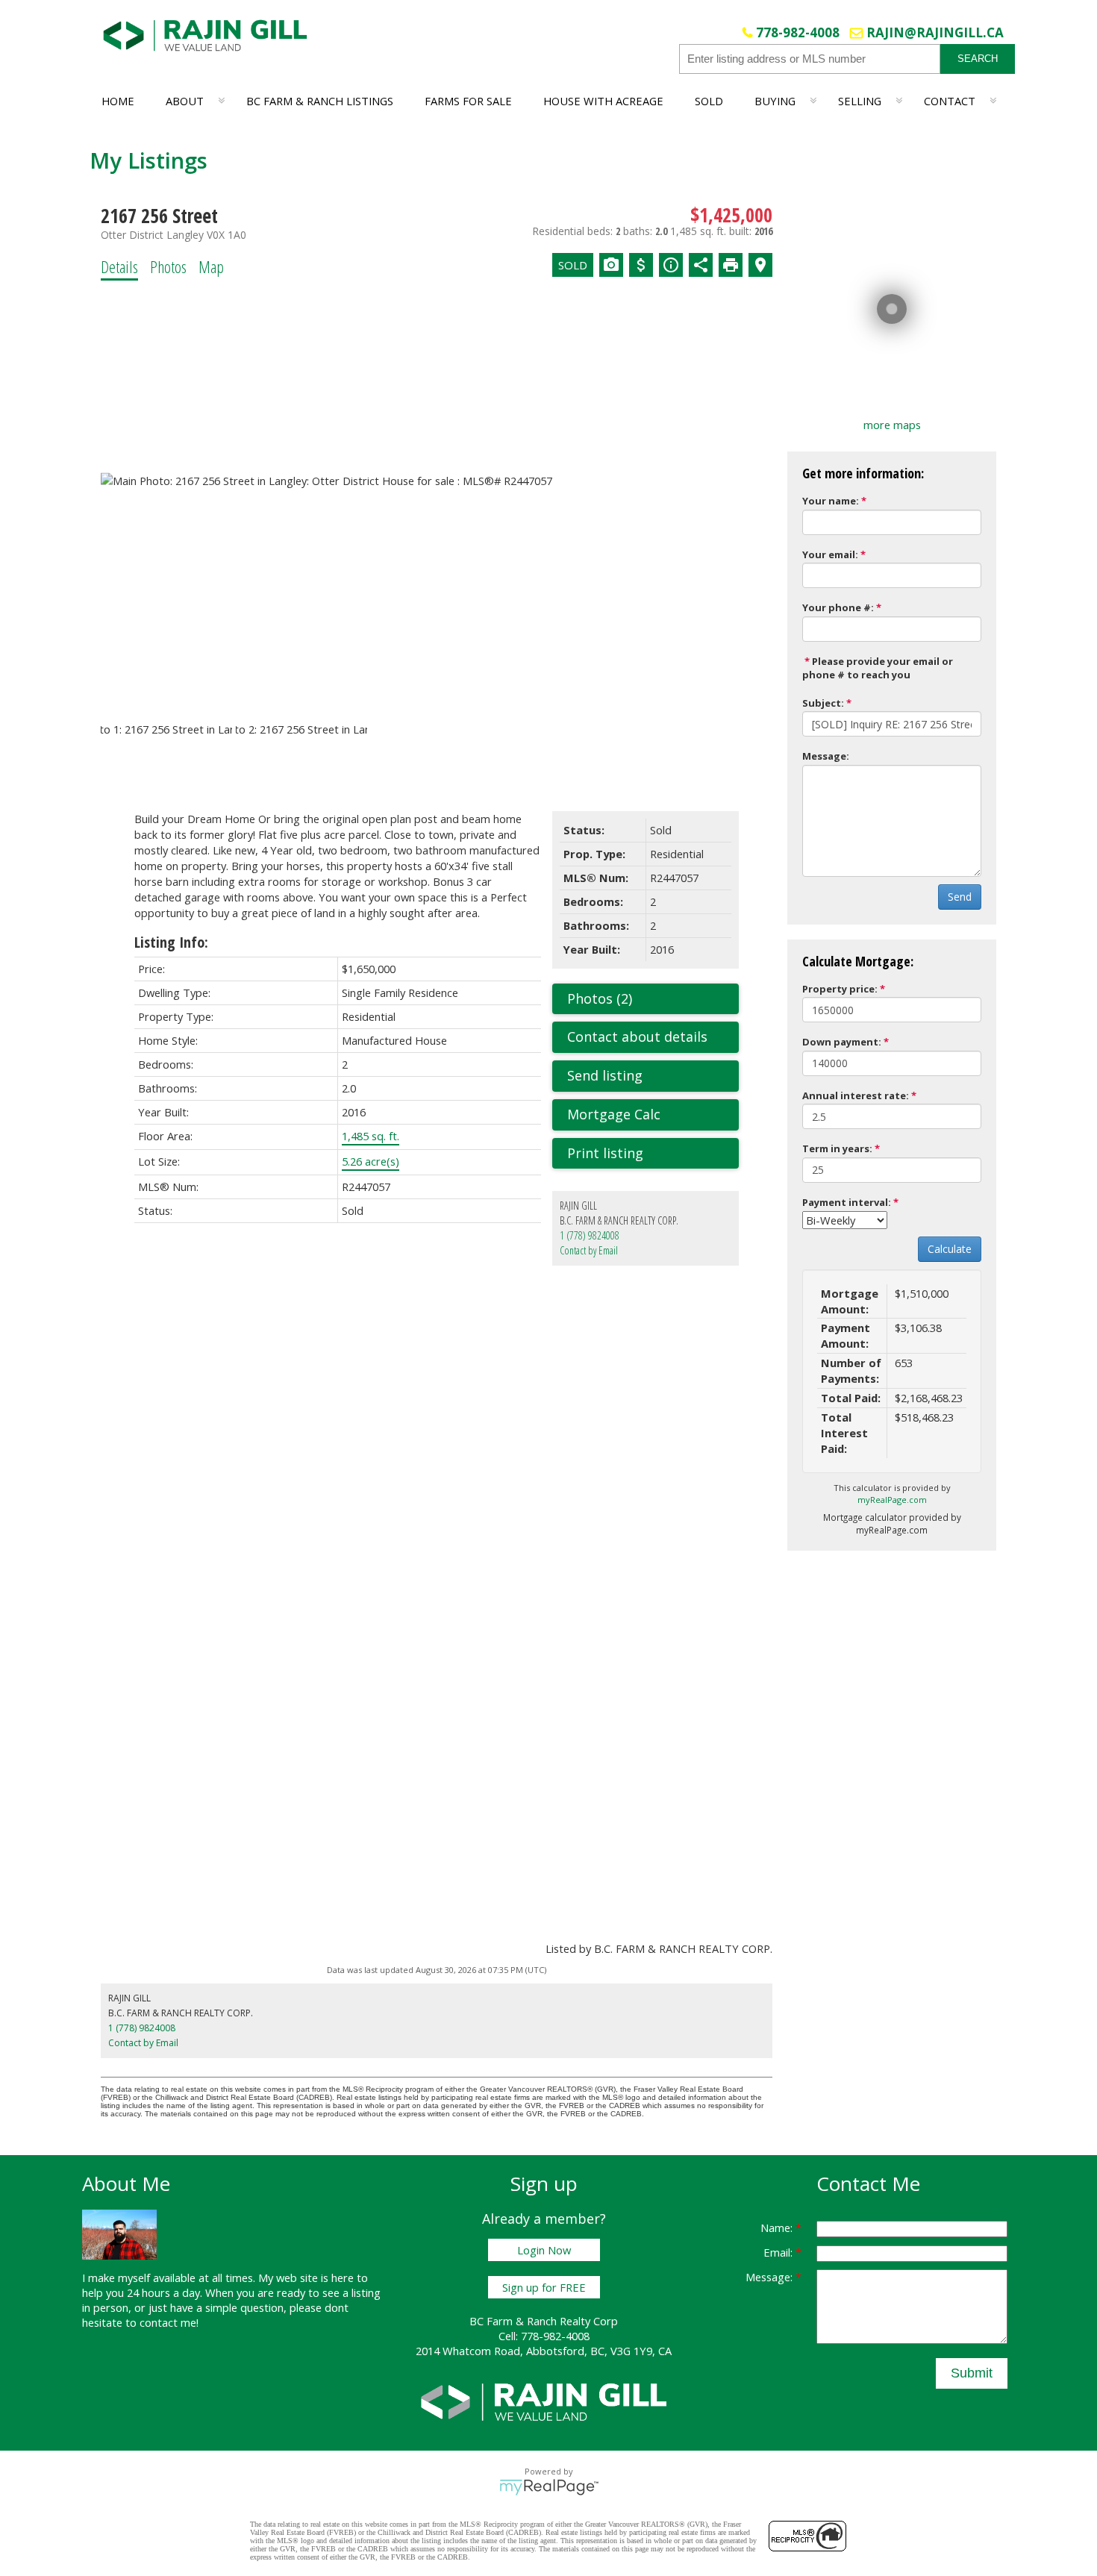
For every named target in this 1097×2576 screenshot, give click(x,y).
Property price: (840, 989)
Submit (972, 2373)
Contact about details (637, 1037)
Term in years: (837, 1148)
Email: (779, 2252)
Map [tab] (211, 266)
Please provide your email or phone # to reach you (878, 668)
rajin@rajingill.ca (935, 32)
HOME (118, 101)
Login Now (544, 2250)
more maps (892, 425)
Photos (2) (600, 998)
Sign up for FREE (544, 2287)
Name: (778, 2228)
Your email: (830, 554)
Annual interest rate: (856, 1095)
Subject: (823, 703)
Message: (826, 756)
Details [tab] (119, 266)
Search (978, 59)
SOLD (709, 101)
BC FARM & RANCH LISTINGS (320, 101)
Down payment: (842, 1042)
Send (960, 897)
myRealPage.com (892, 1500)
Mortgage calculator (653, 1115)
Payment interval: (847, 1202)
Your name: (831, 501)
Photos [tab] (168, 266)
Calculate (950, 1249)
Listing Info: (171, 942)
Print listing (605, 1153)
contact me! (169, 2322)
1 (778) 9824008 (590, 1235)
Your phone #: (838, 607)
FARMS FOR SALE (468, 101)
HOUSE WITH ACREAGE (603, 101)
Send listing (605, 1075)
